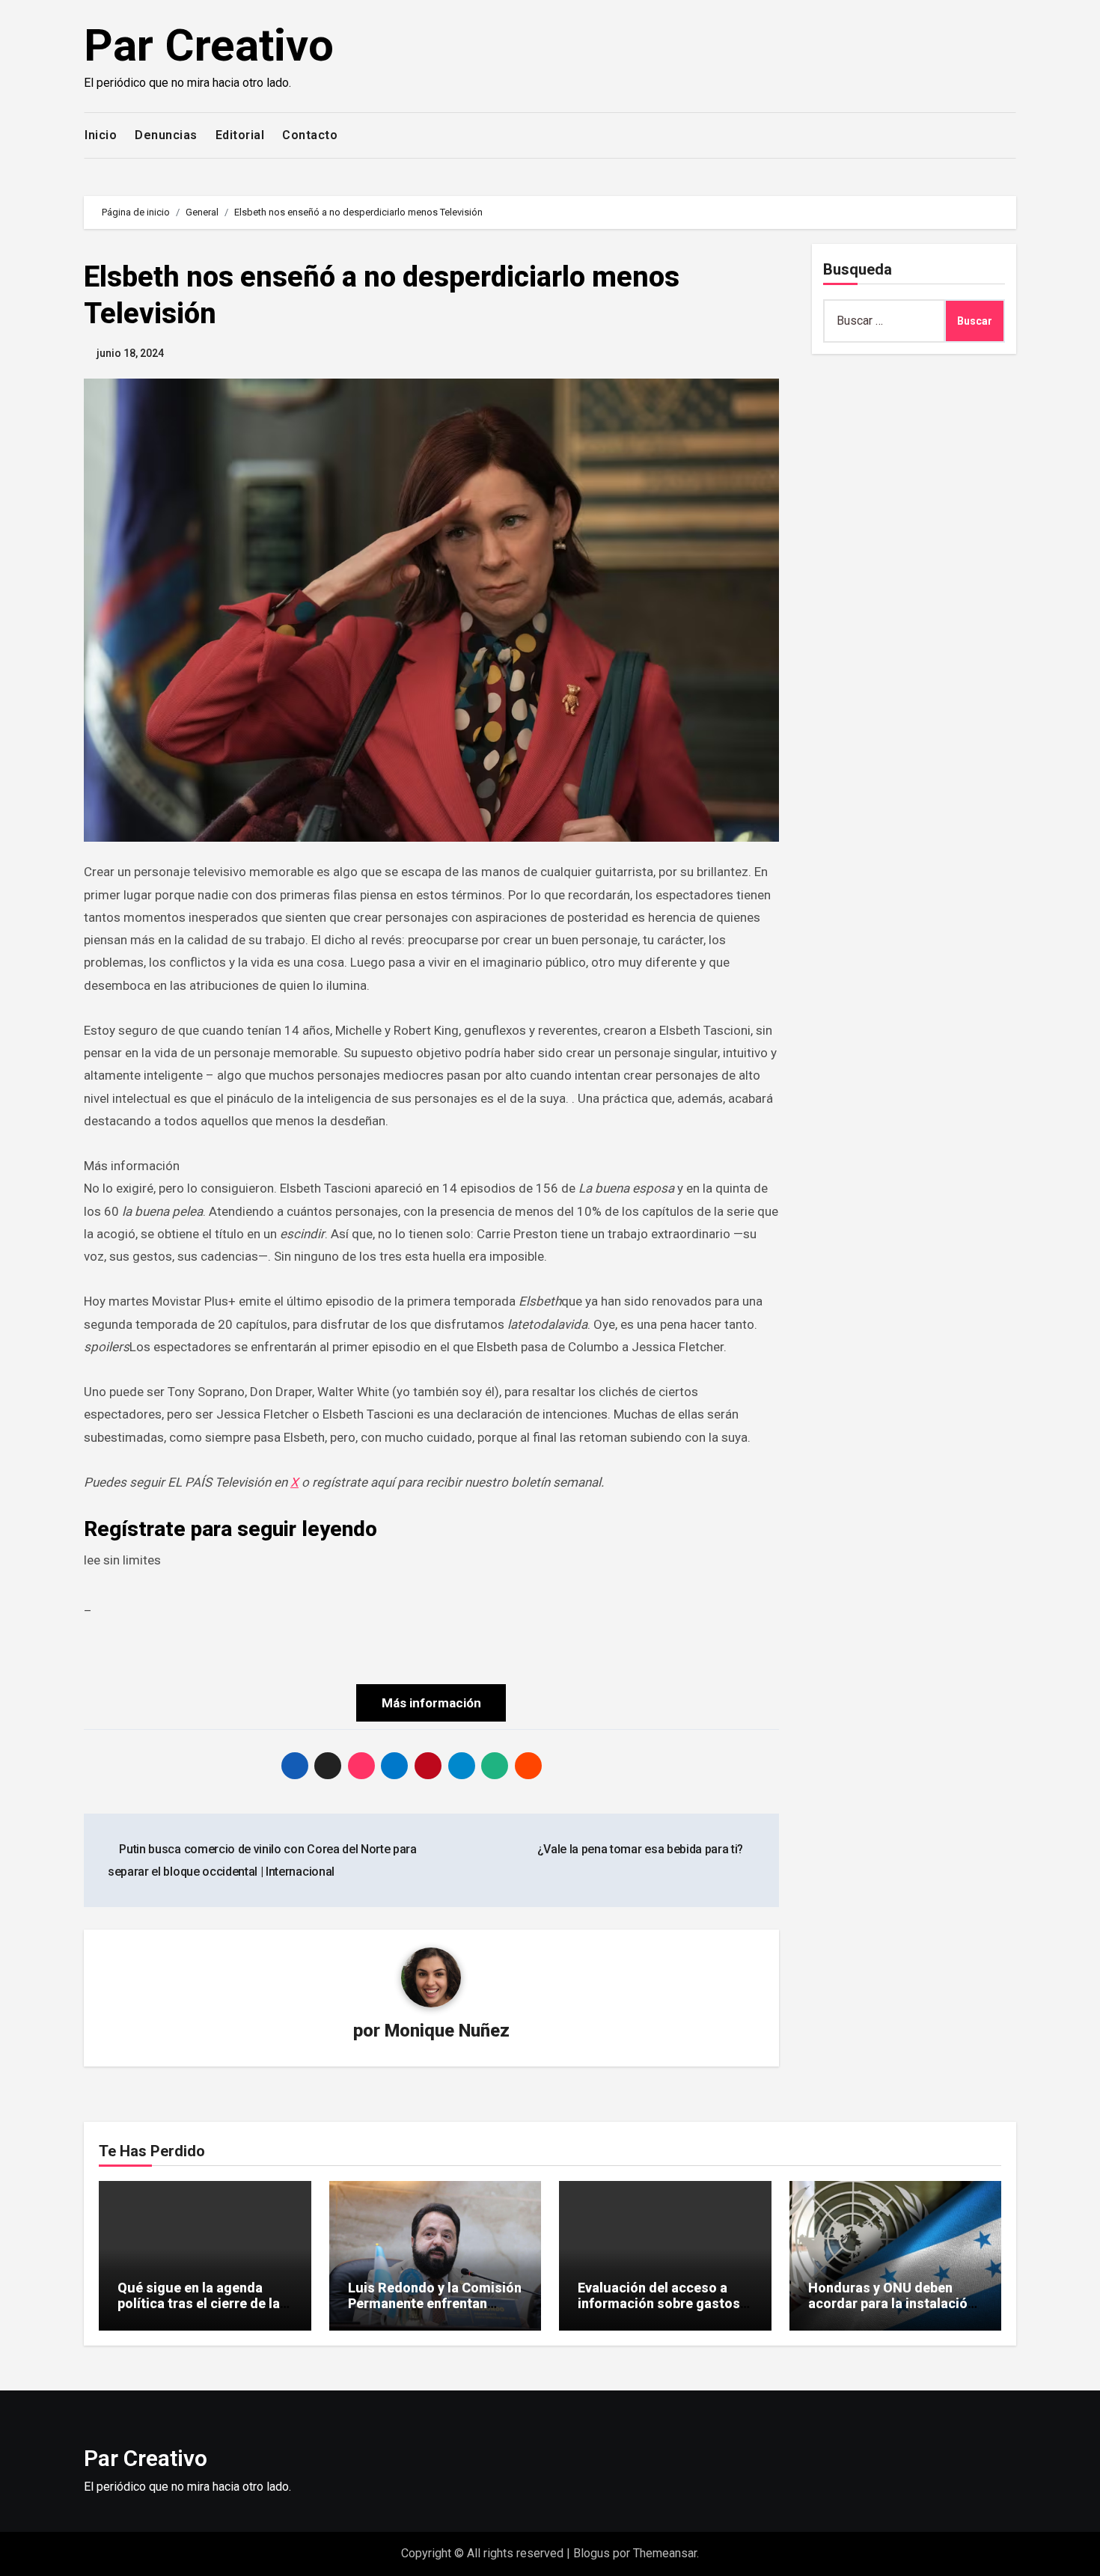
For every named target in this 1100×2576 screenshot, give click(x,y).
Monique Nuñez (447, 2031)
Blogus (592, 2553)
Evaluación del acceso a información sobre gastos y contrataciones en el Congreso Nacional (664, 2312)
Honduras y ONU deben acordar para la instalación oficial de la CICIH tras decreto (892, 2312)
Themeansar (665, 2553)
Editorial (240, 135)
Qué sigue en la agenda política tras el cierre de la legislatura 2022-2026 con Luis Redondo (199, 2312)
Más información (431, 1703)
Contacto (310, 135)
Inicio (101, 135)
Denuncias (166, 135)
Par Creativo (209, 45)
